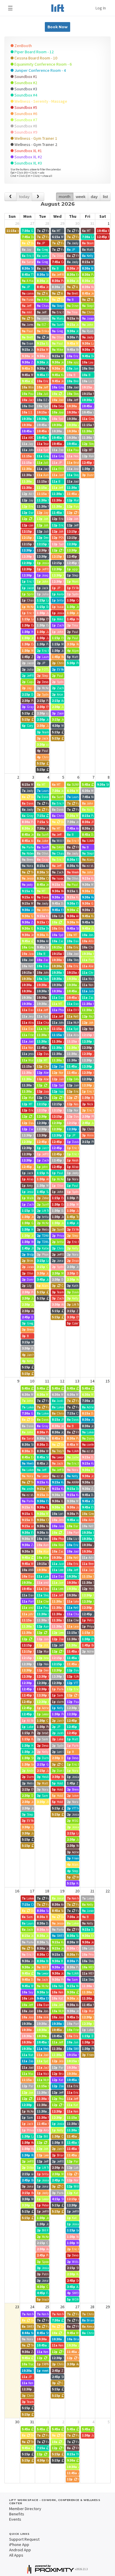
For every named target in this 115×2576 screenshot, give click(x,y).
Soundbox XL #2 (28, 157)
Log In (101, 8)
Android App (20, 2550)
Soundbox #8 (25, 126)
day (94, 197)
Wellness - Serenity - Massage (40, 101)
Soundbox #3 (25, 89)
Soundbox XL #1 (28, 151)
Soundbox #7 (25, 120)
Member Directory (25, 2509)
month (65, 197)
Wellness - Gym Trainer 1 (35, 138)
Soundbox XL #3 (28, 163)
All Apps (16, 2555)
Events (15, 2519)
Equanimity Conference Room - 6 (43, 64)
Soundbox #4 (25, 95)
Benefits (17, 2514)
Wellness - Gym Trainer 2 (35, 144)
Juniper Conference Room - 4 (40, 70)
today (24, 197)
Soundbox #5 (25, 107)
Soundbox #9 (25, 132)
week (81, 197)
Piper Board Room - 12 (34, 52)
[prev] (10, 197)
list (105, 197)
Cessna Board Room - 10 (35, 58)
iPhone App (19, 2545)
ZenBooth (23, 46)
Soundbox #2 (25, 83)
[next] (38, 197)
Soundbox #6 (25, 114)
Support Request (24, 2539)
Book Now (57, 27)
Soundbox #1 (25, 77)
